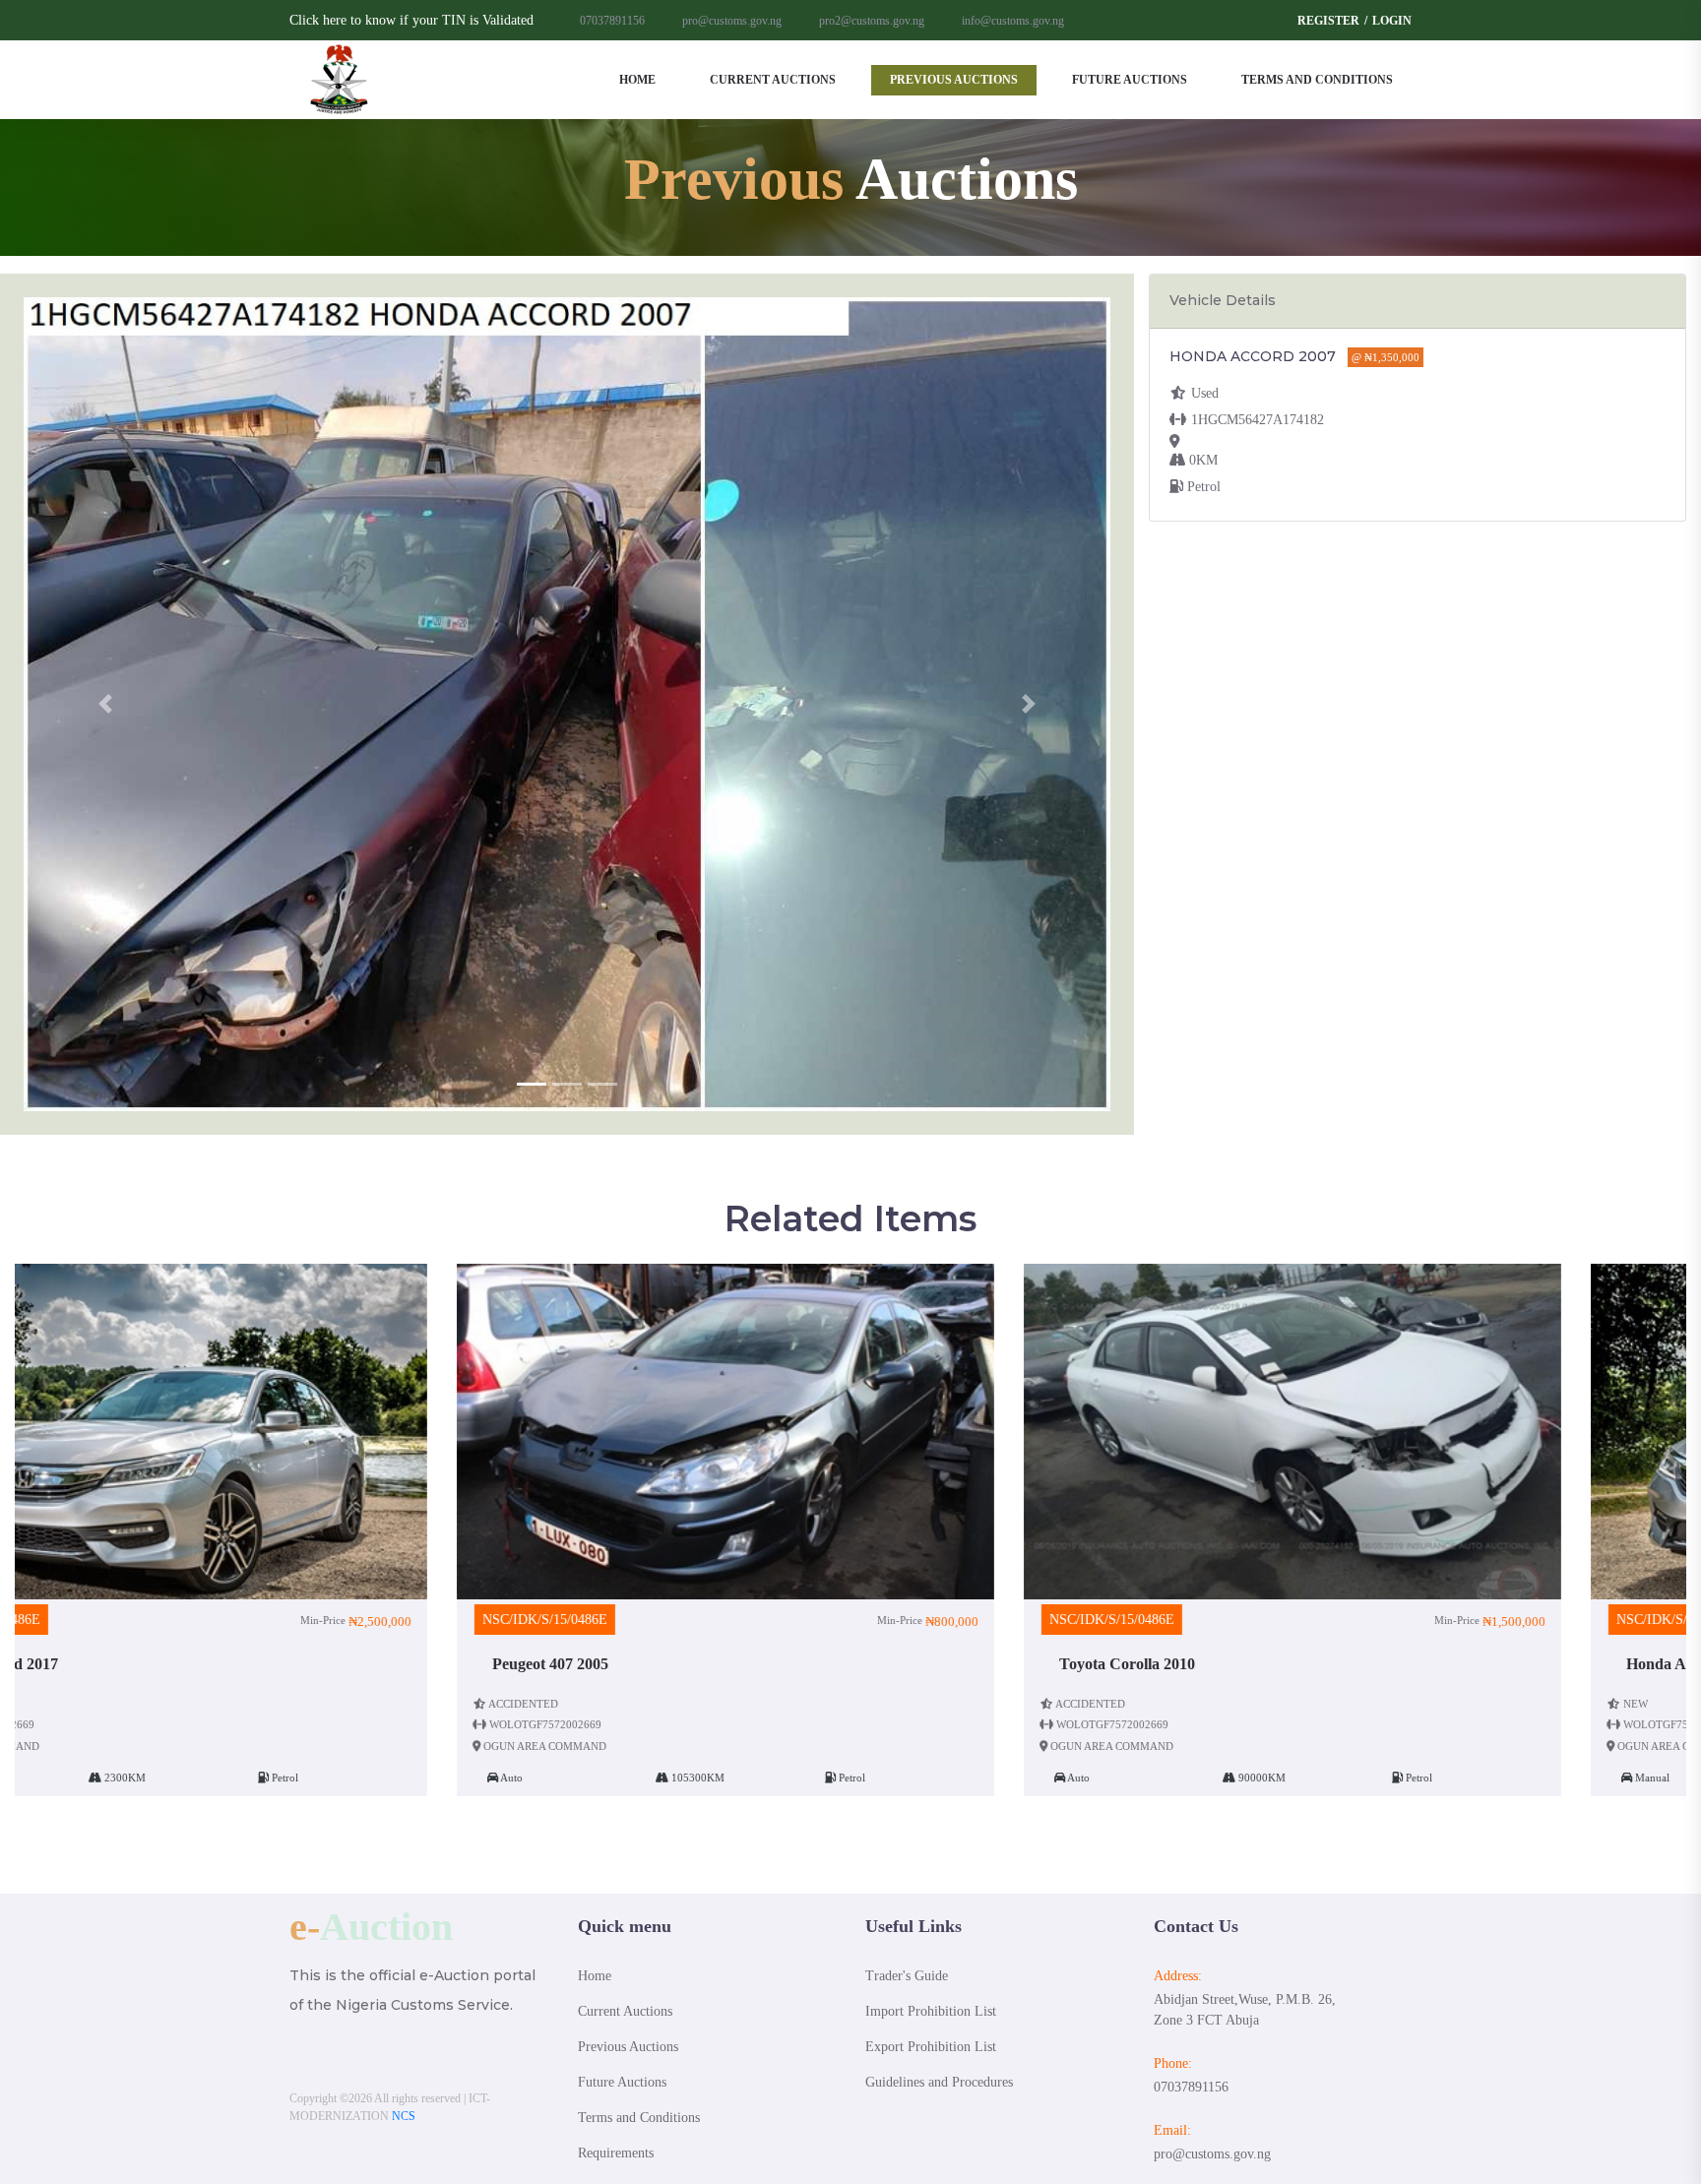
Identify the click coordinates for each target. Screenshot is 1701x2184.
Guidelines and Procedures (939, 2082)
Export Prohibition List (931, 2047)
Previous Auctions (954, 80)
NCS (404, 2116)
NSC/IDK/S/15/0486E (103, 1620)
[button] (105, 704)
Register (1328, 21)
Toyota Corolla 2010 (685, 1664)
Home (637, 80)
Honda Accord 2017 (1251, 1664)
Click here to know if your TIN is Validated (411, 20)
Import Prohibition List (931, 2011)
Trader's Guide (907, 1976)
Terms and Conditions (1317, 80)
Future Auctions (1130, 80)
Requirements (616, 2153)
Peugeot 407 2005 (108, 1664)
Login (1392, 21)
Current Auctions (773, 80)
